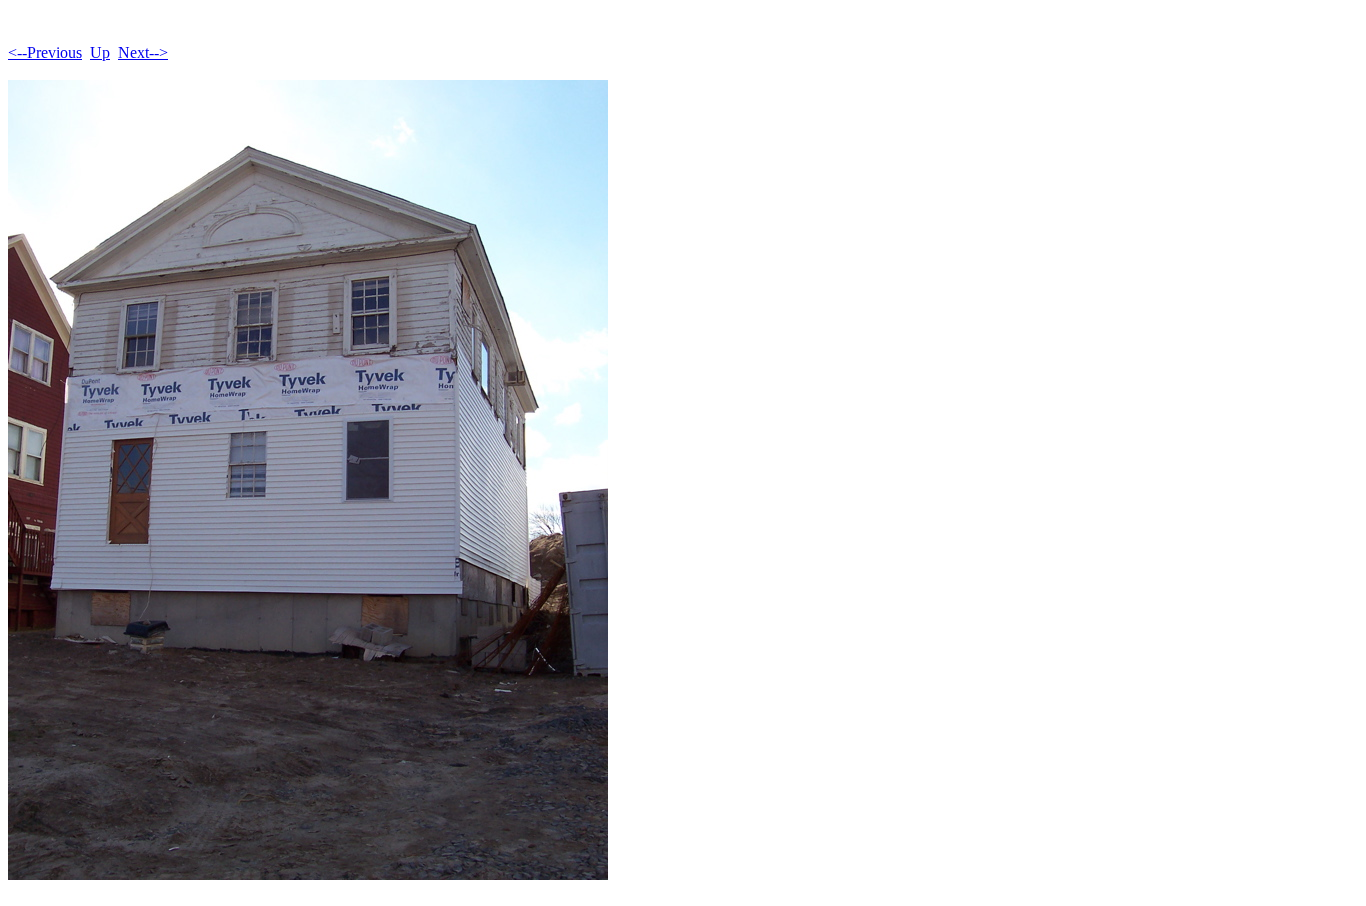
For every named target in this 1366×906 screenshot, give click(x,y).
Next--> (143, 52)
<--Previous (45, 52)
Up (100, 52)
